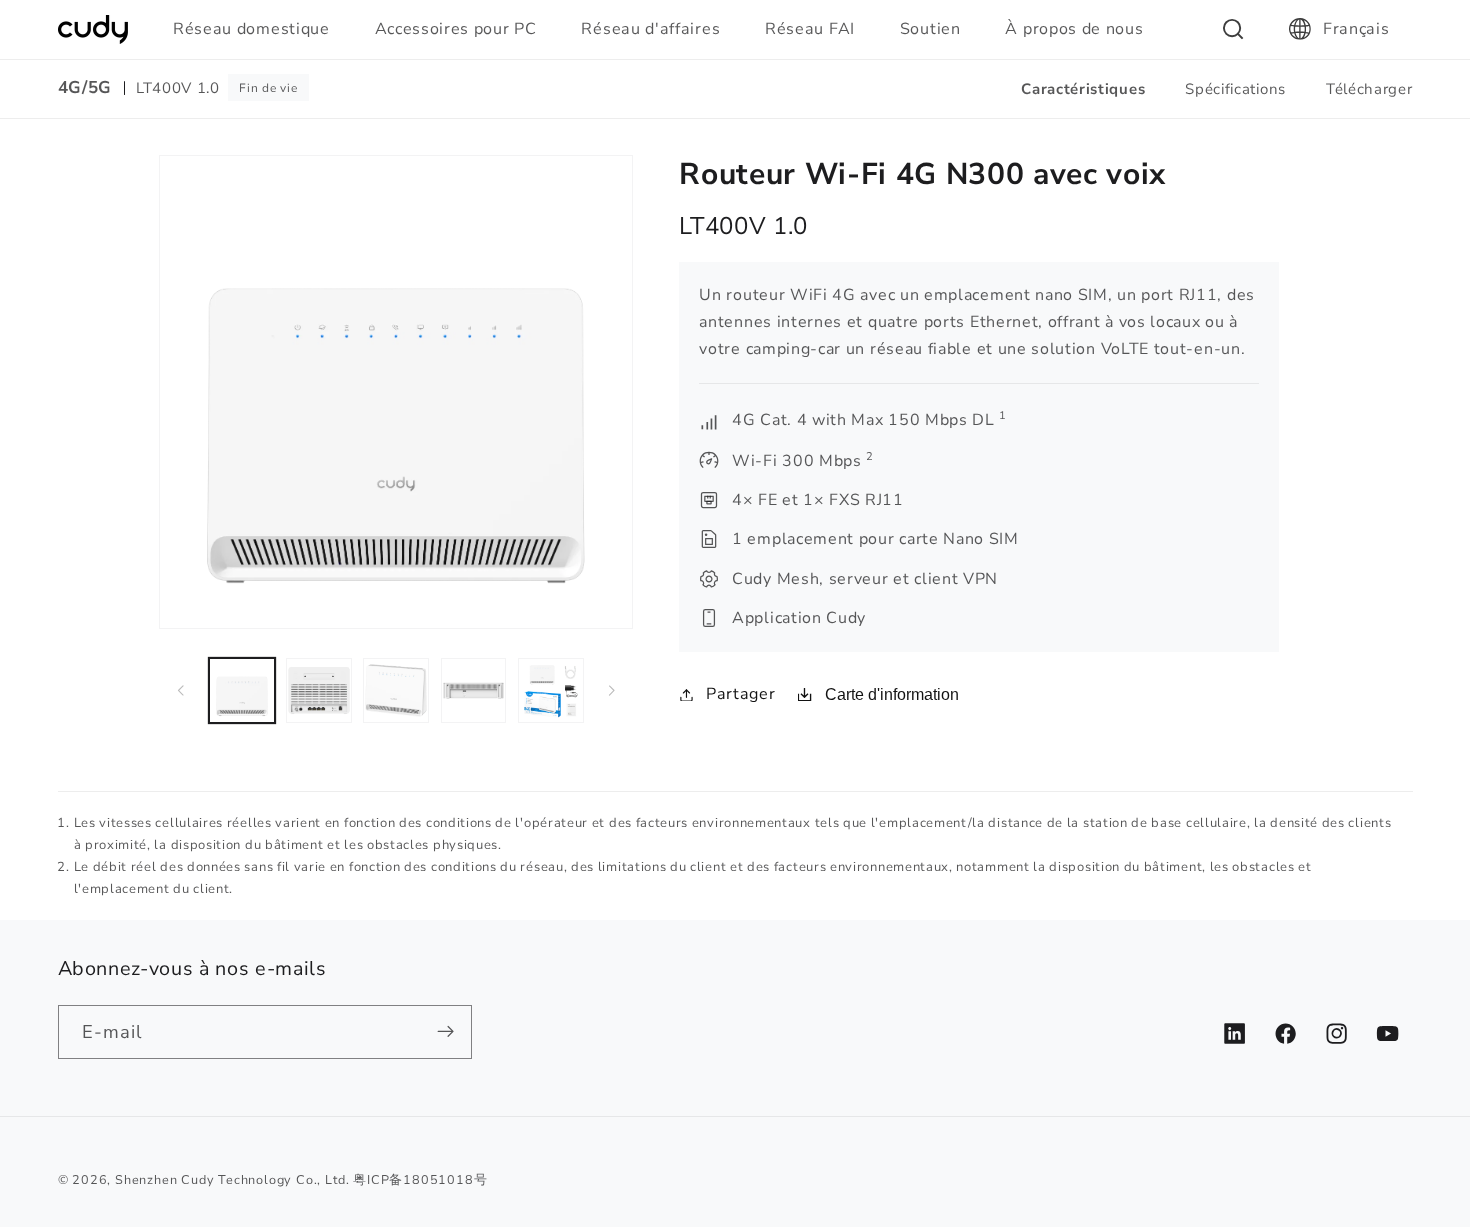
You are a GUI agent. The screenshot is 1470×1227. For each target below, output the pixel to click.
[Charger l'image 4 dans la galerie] (474, 691)
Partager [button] (740, 694)
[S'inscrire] (445, 1032)
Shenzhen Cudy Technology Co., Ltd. (232, 1179)
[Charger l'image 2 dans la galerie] (319, 691)
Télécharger (1369, 89)
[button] (260, 29)
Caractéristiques (1083, 89)
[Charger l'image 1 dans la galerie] (242, 691)
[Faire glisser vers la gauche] (181, 690)
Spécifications (1235, 89)
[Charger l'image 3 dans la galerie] (396, 691)
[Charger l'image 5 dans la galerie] (551, 691)
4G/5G (85, 88)
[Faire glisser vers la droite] (611, 690)
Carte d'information (892, 694)
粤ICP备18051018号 (420, 1179)
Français (1356, 29)
